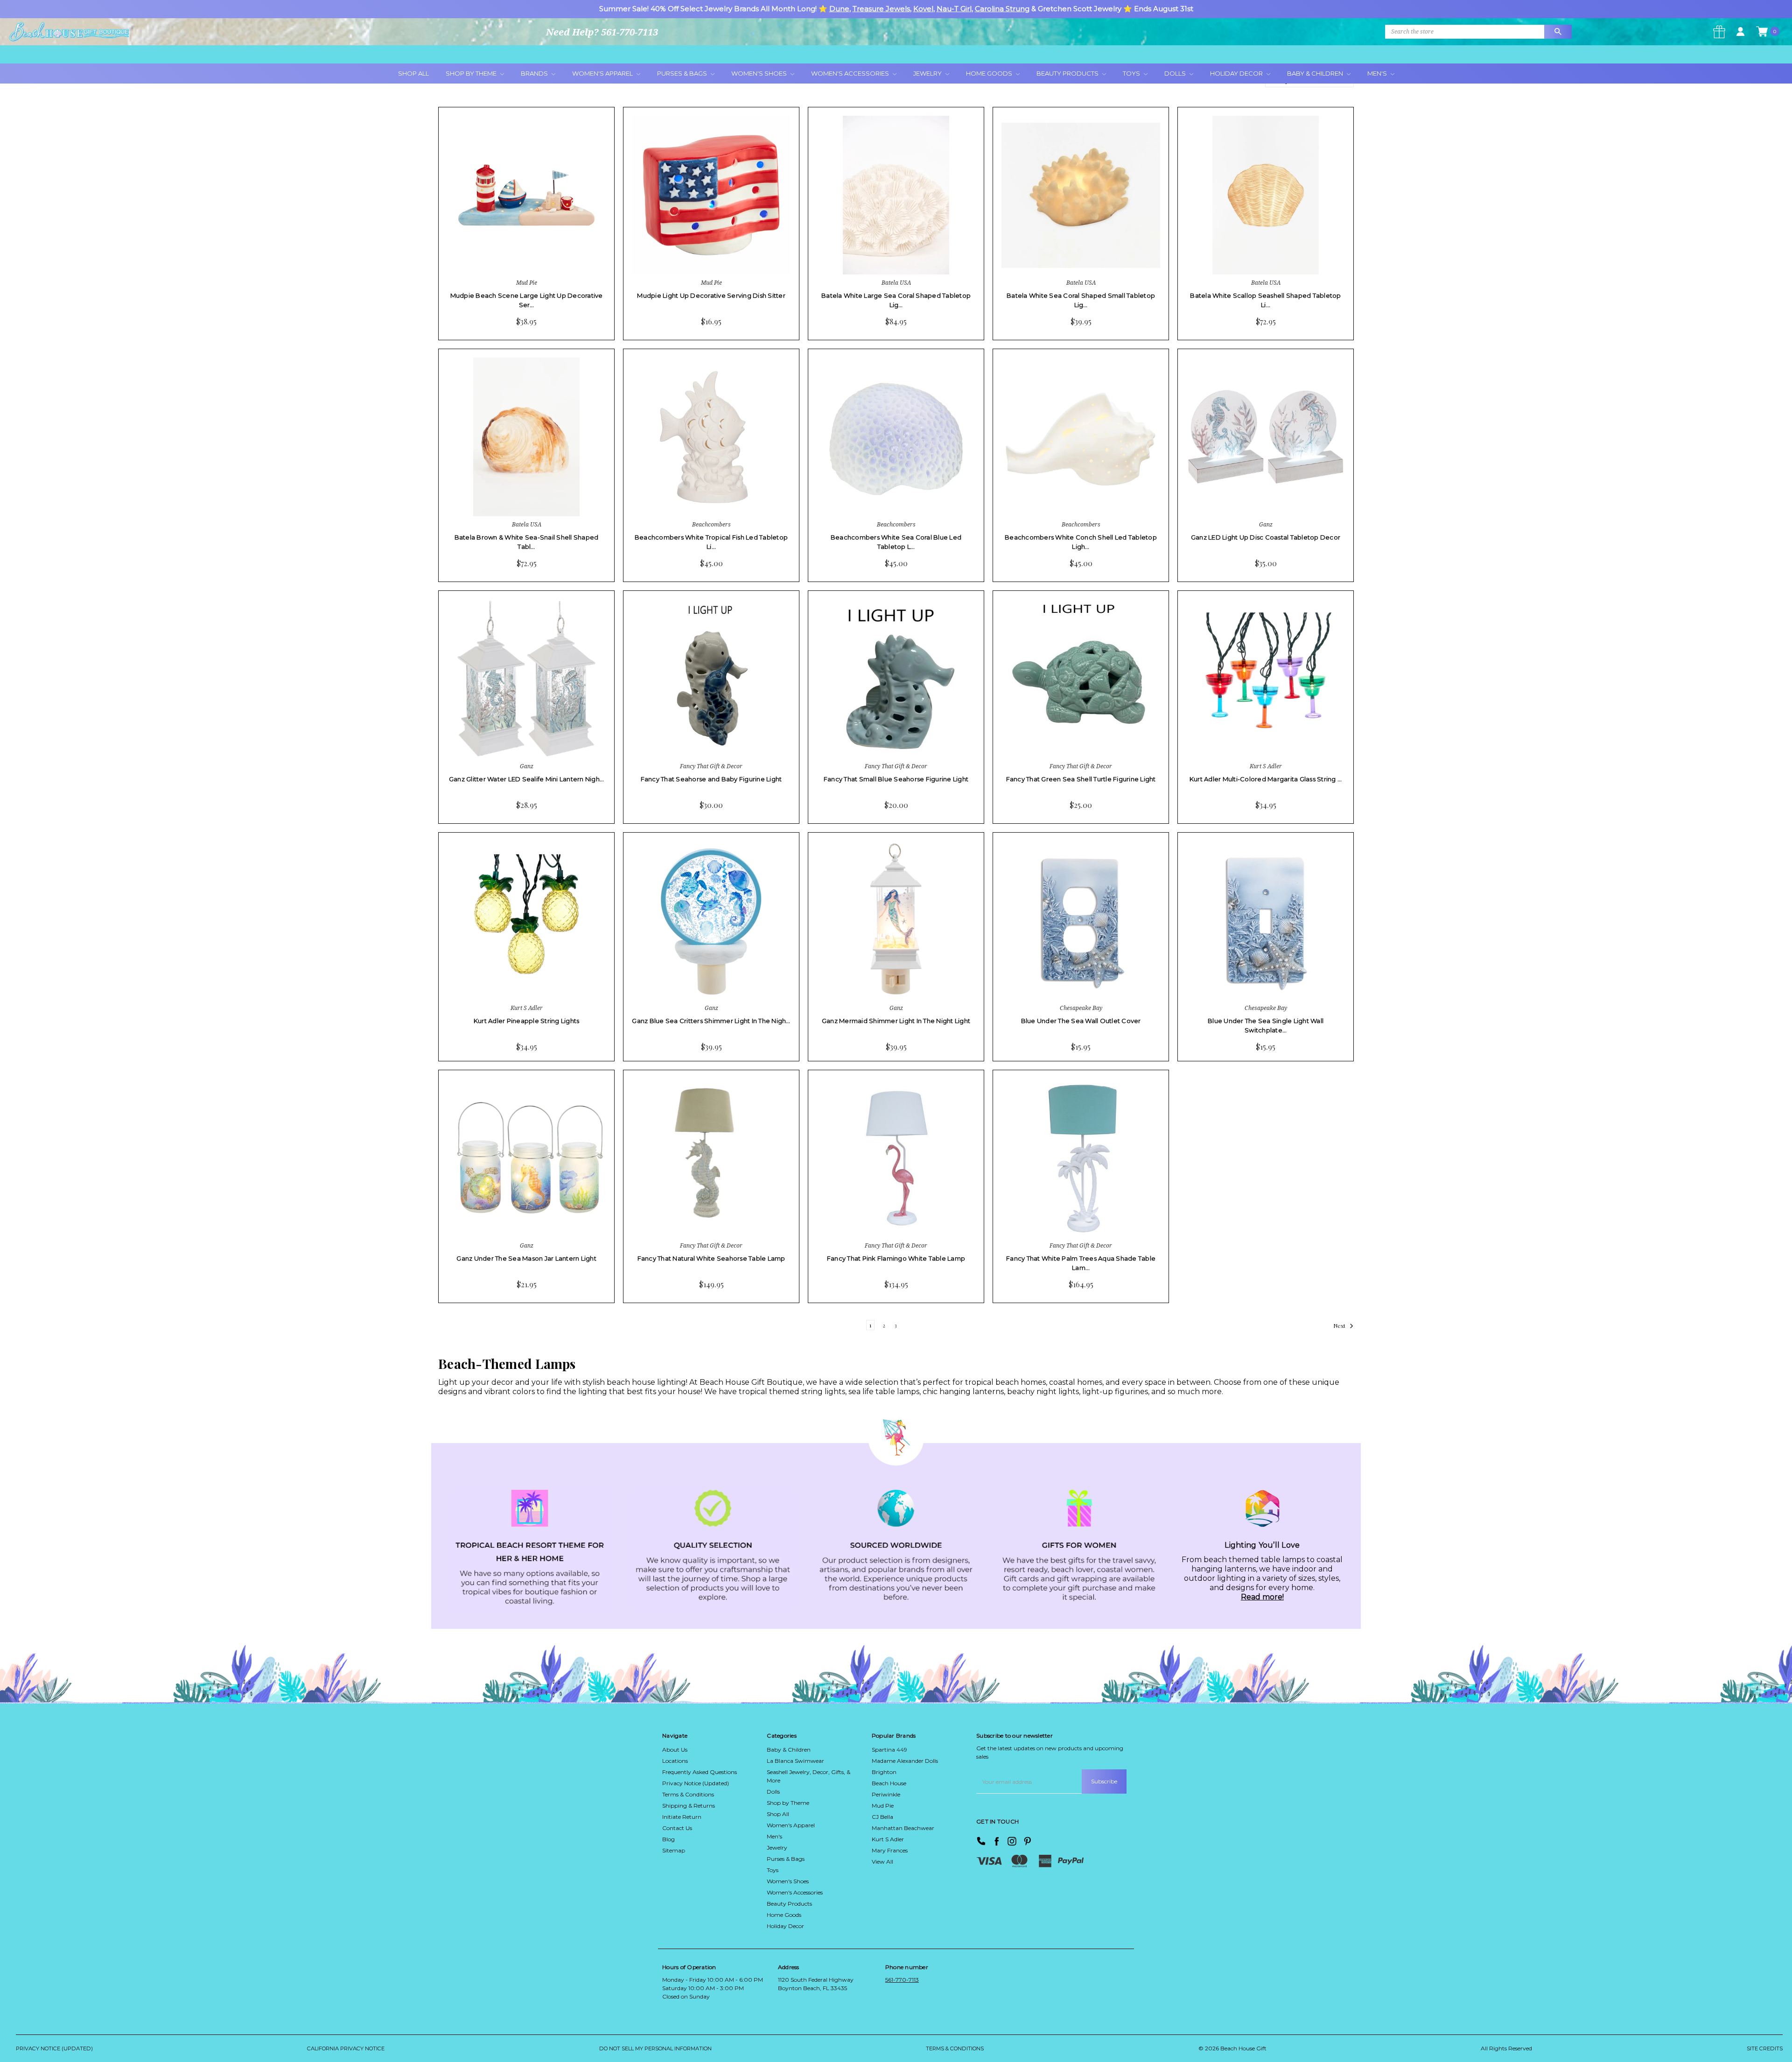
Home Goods (990, 73)
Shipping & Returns (689, 1806)
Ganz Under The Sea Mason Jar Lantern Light (526, 1258)
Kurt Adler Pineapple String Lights (527, 1021)
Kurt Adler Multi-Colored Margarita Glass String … (1266, 779)
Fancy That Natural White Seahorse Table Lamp (711, 1258)
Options (683, 256)
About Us (675, 1750)
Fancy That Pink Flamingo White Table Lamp (896, 1258)
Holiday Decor (1237, 73)
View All (882, 1862)
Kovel (923, 9)
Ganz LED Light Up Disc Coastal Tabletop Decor (1266, 537)
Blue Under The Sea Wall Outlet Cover (1081, 1021)
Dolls (1176, 73)
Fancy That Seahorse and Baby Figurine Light (711, 779)
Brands (535, 73)
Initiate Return (682, 1817)
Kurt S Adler (888, 1839)
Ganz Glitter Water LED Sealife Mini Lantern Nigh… (526, 779)
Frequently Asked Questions (700, 1772)
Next (1340, 1326)
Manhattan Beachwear (903, 1828)
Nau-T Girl (954, 9)
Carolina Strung (1002, 9)
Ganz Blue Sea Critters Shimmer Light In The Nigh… (711, 1021)
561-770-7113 (902, 1980)
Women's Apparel (603, 73)
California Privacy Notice (346, 2048)
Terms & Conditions (688, 1794)
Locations (675, 1761)
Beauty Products (1068, 73)
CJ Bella (882, 1817)
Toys (1132, 73)
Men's (1378, 73)
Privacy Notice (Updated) (696, 1783)
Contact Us (677, 1828)
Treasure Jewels (881, 9)
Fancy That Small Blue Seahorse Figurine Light (896, 779)
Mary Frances (890, 1850)
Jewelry (928, 73)
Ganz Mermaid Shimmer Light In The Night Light (896, 1021)
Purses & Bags (683, 73)
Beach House (889, 1783)
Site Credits (1765, 2048)
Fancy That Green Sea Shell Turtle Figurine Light (1081, 779)
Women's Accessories (851, 73)
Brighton (884, 1772)
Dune (839, 9)
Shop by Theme (788, 1803)
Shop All (413, 73)
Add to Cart (500, 256)
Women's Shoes (760, 73)
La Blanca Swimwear (795, 1761)
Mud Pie (883, 1806)
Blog (668, 1839)
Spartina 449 (889, 1750)
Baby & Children (1316, 73)
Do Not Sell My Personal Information (655, 2048)
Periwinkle (886, 1794)
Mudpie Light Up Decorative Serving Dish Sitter (711, 295)
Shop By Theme (472, 73)
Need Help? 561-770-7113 (602, 32)
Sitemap (674, 1850)
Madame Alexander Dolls (905, 1761)
